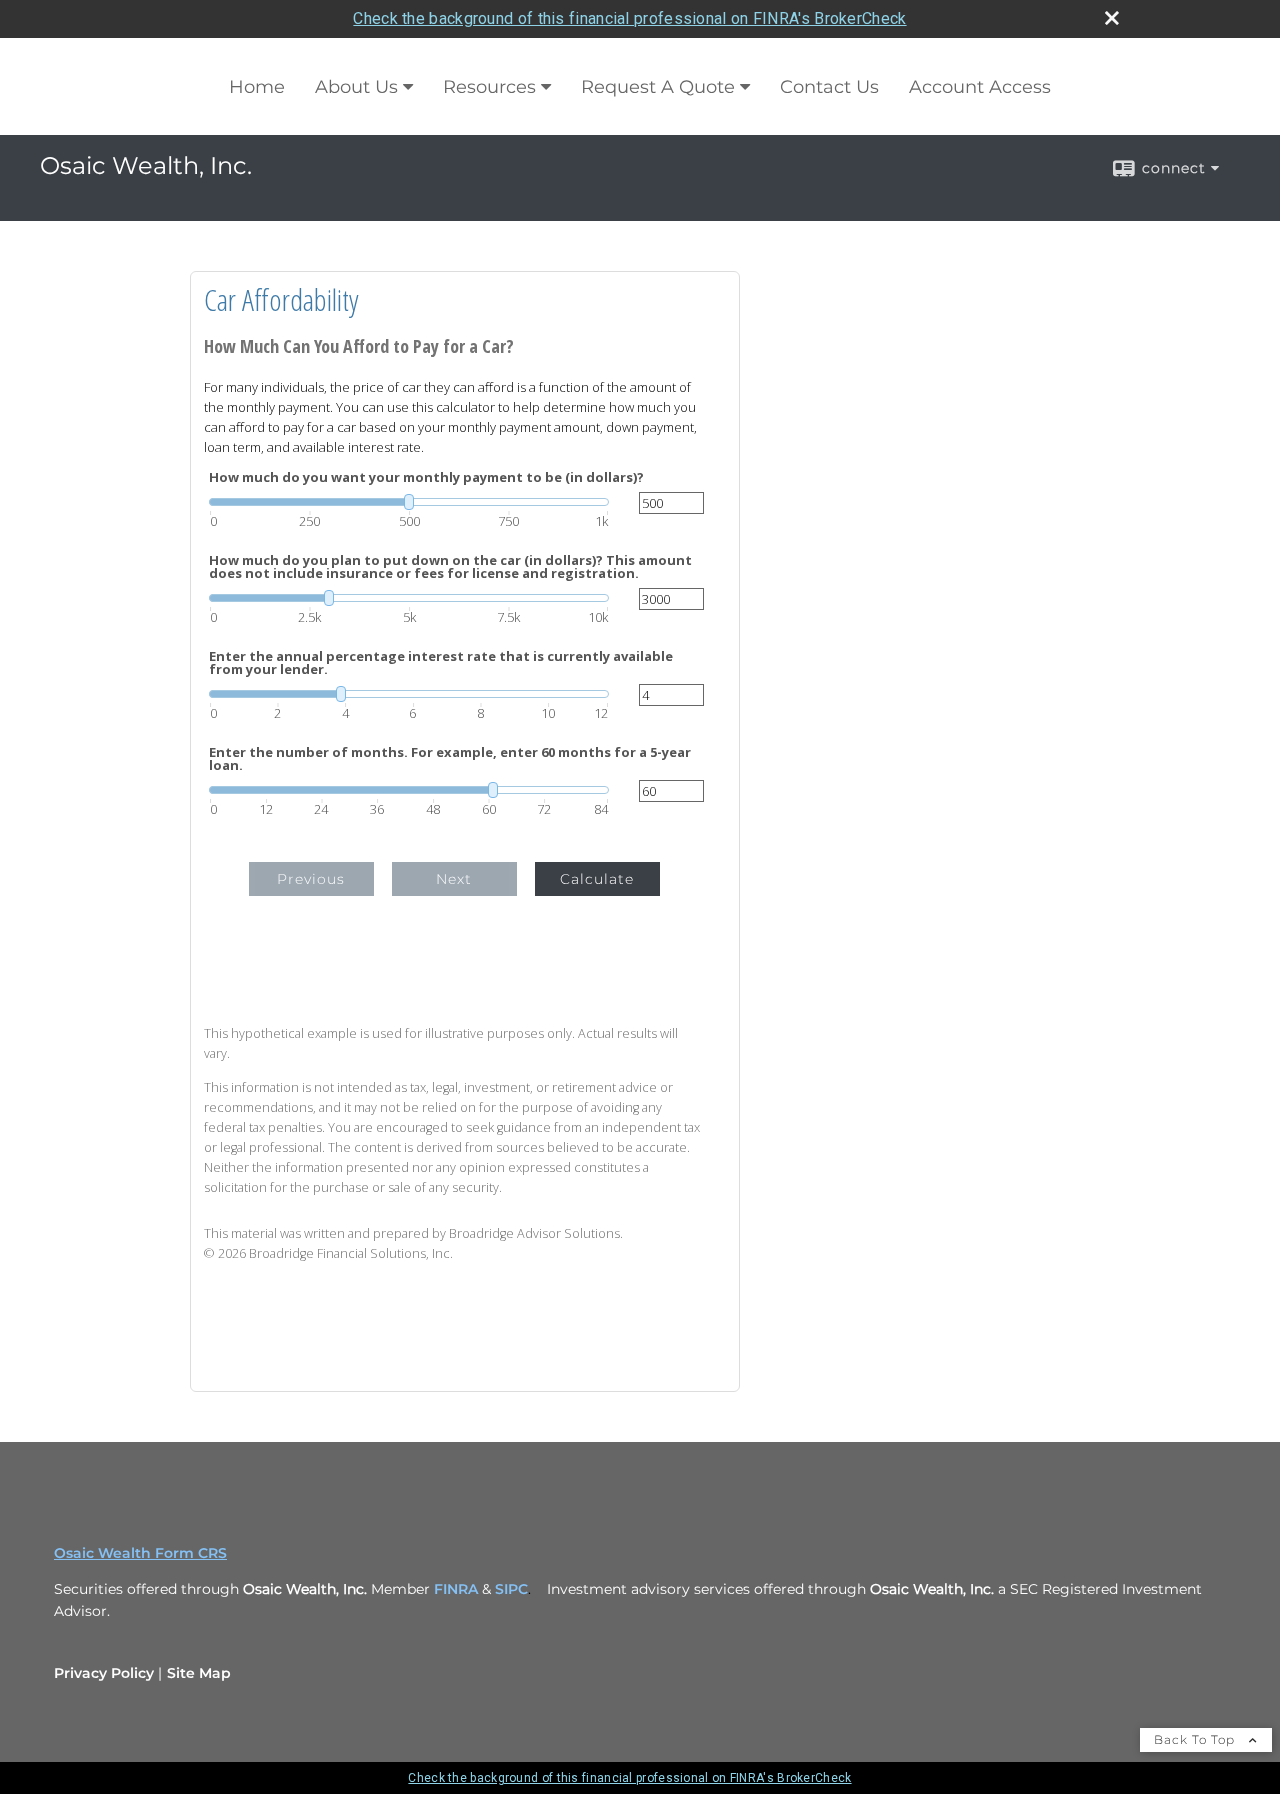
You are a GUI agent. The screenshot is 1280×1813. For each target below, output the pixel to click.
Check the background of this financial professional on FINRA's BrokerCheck (629, 18)
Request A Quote (658, 87)
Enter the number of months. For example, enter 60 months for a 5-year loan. (450, 759)
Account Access (980, 87)
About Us (356, 87)
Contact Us (829, 87)
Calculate (597, 879)
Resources (489, 87)
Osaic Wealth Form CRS (140, 1553)
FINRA (456, 1589)
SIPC (511, 1589)
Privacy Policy (104, 1673)
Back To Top (1196, 1739)
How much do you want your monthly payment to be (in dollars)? (426, 477)
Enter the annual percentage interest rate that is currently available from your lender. (441, 663)
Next (454, 879)
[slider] (409, 502)
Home (257, 87)
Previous (311, 879)
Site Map (199, 1673)
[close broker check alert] (1112, 18)
